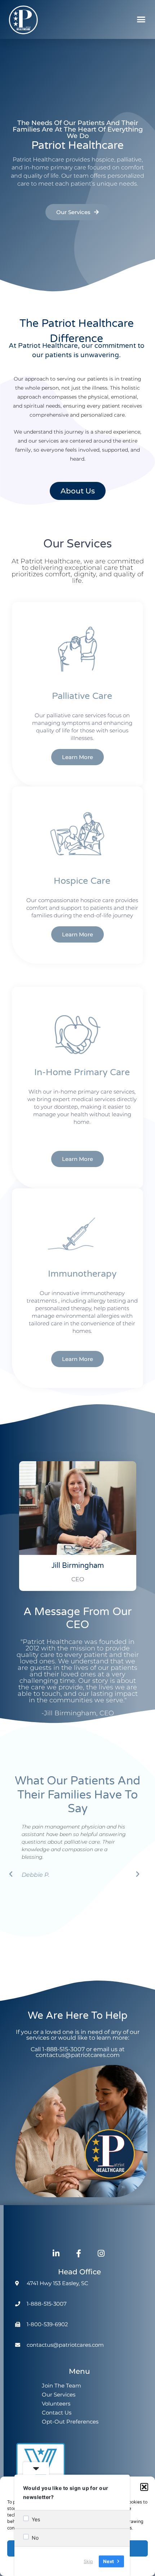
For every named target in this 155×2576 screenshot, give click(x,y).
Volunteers (56, 2404)
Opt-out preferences (70, 2422)
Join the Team (61, 2386)
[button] (144, 2487)
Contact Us (57, 2413)
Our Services (59, 2395)
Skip (88, 2561)
